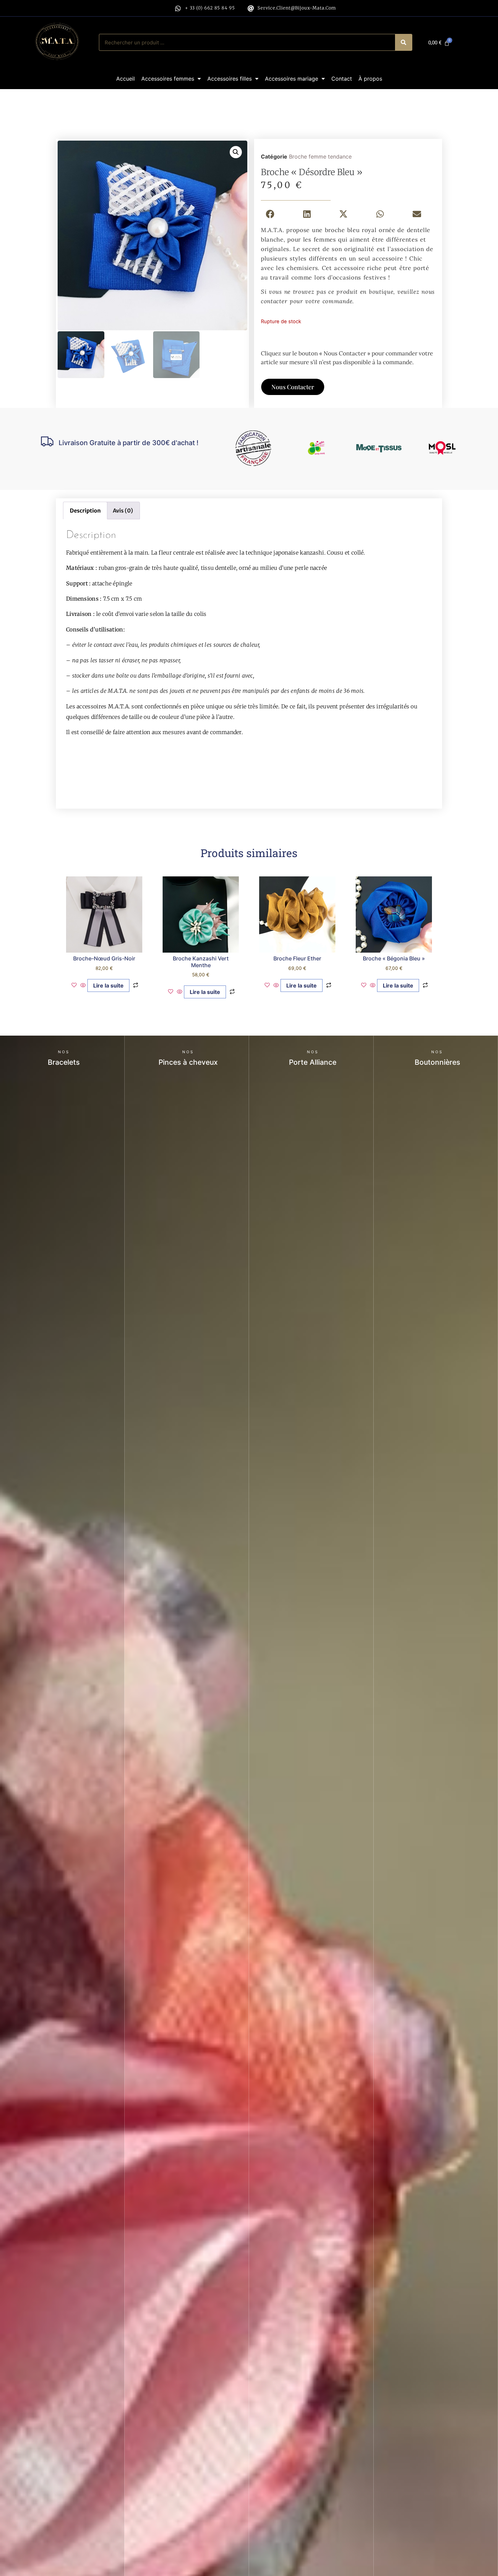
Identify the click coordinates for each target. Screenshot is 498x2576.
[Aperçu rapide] (83, 985)
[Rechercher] (403, 42)
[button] (236, 152)
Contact (342, 79)
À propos (370, 79)
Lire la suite (108, 985)
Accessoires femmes (168, 79)
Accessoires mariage (292, 79)
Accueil (126, 79)
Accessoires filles (230, 79)
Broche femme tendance (320, 157)
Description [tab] (85, 511)
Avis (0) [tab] (123, 511)
